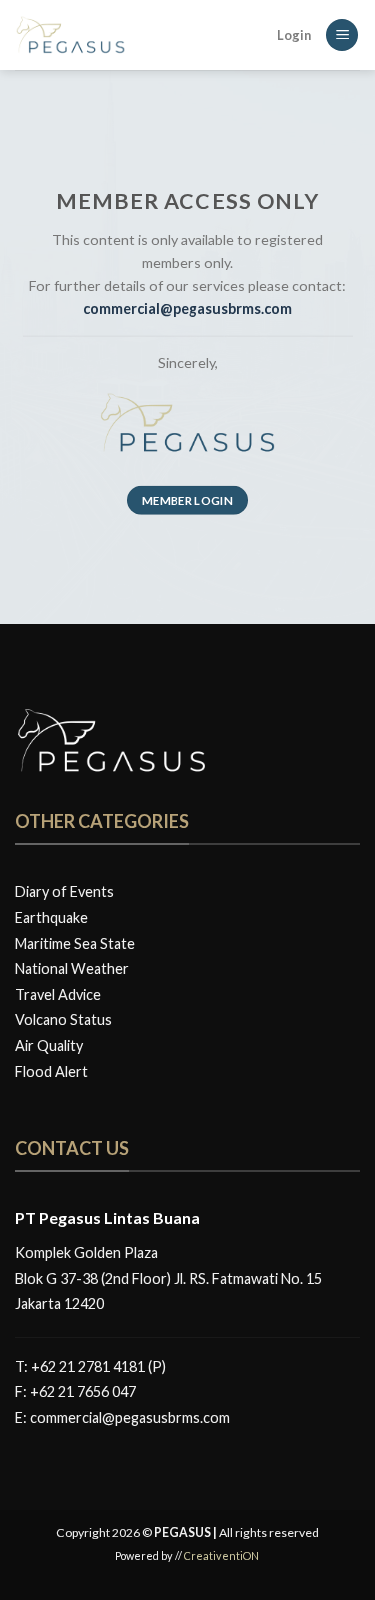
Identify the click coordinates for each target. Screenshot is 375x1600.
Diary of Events (64, 891)
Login (294, 35)
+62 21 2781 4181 (88, 1366)
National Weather (72, 968)
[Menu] (342, 35)
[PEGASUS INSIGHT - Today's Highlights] (115, 35)
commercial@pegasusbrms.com (130, 1417)
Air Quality (49, 1045)
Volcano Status (63, 1019)
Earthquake (51, 917)
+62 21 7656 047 (83, 1391)
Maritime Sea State (75, 943)
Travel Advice (58, 994)
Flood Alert (51, 1071)
